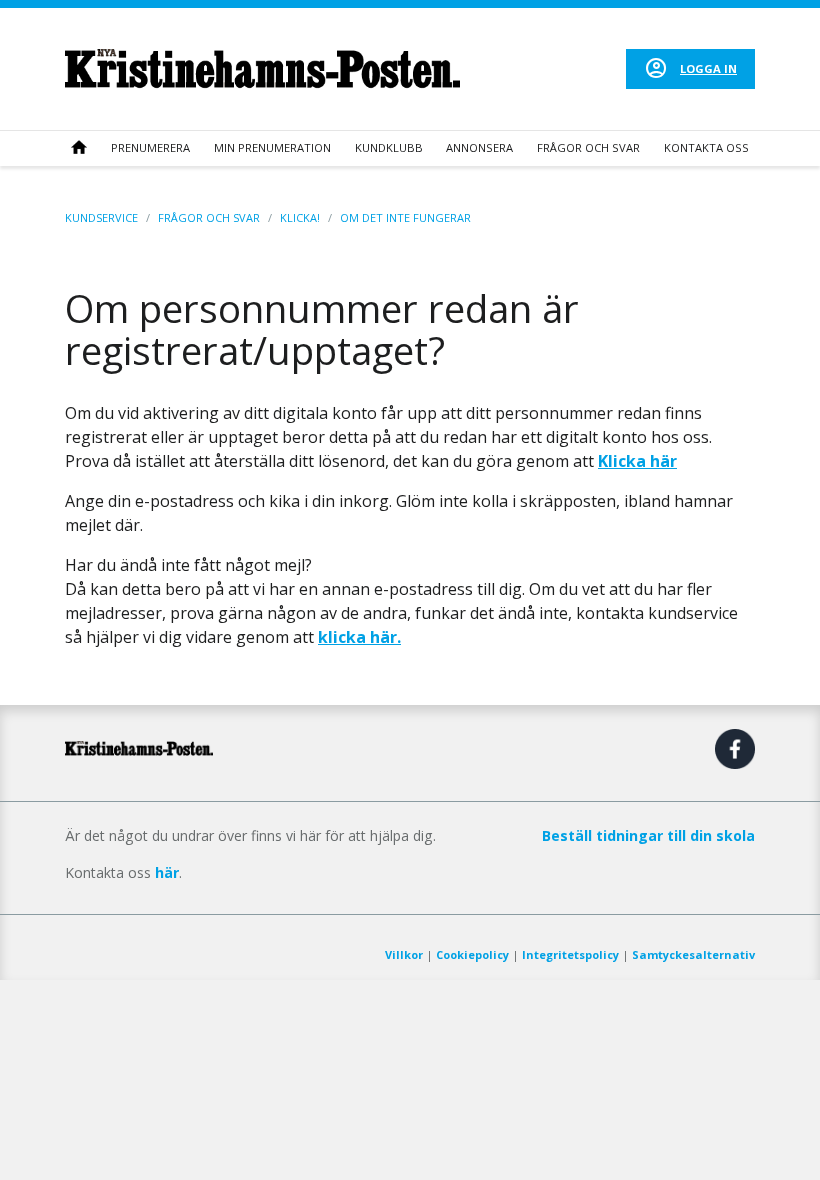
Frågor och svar (588, 147)
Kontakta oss (706, 147)
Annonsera (479, 147)
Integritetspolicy (570, 954)
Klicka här (637, 461)
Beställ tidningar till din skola (648, 835)
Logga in (708, 68)
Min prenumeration (272, 147)
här (167, 872)
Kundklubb (389, 147)
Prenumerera (150, 147)
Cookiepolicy (472, 954)
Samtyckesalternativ (693, 954)
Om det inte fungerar (405, 217)
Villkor (404, 954)
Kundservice (101, 217)
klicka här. (359, 637)
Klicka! (300, 217)
